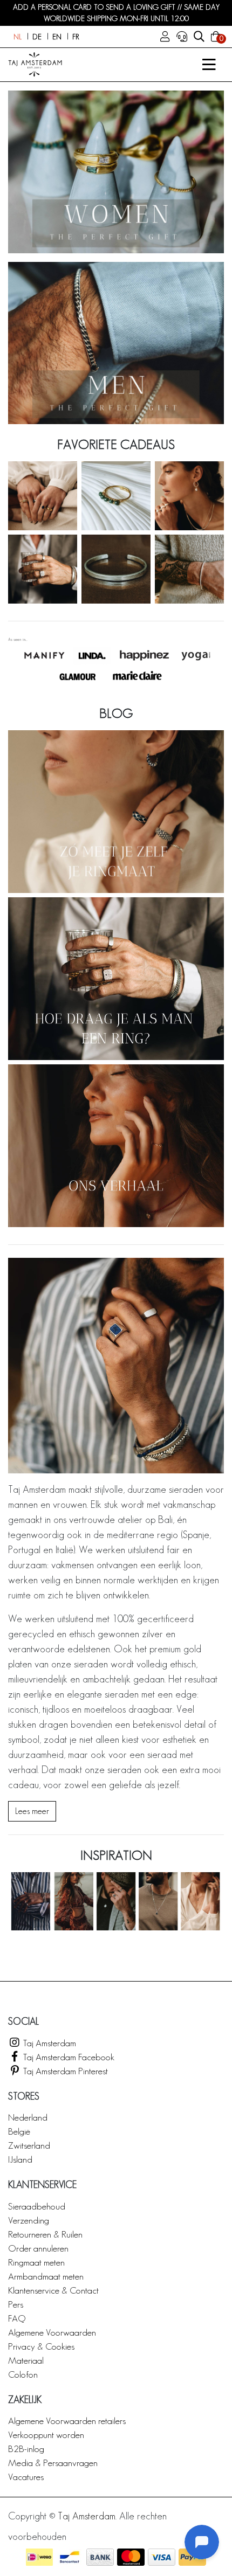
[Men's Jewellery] (116, 343)
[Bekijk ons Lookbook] (116, 1901)
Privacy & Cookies (41, 2346)
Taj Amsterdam (49, 2043)
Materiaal (26, 2360)
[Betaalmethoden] (39, 2557)
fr (76, 37)
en (57, 37)
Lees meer (32, 1811)
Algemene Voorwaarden (52, 2332)
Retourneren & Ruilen (45, 2234)
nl (18, 37)
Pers (16, 2304)
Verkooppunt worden (46, 2435)
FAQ (17, 2318)
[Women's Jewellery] (116, 172)
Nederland (28, 2117)
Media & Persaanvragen (53, 2463)
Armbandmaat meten (46, 2276)
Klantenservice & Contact (53, 2290)
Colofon (23, 2374)
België (19, 2131)
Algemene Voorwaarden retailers (67, 2421)
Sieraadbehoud (37, 2206)
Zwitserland (29, 2145)
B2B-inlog (26, 2449)
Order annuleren (38, 2248)
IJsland (20, 2159)
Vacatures (26, 2477)
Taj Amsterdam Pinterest (64, 2071)
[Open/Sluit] (209, 65)
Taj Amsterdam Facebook (68, 2057)
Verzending (29, 2220)
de (37, 37)
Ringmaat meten (36, 2262)
